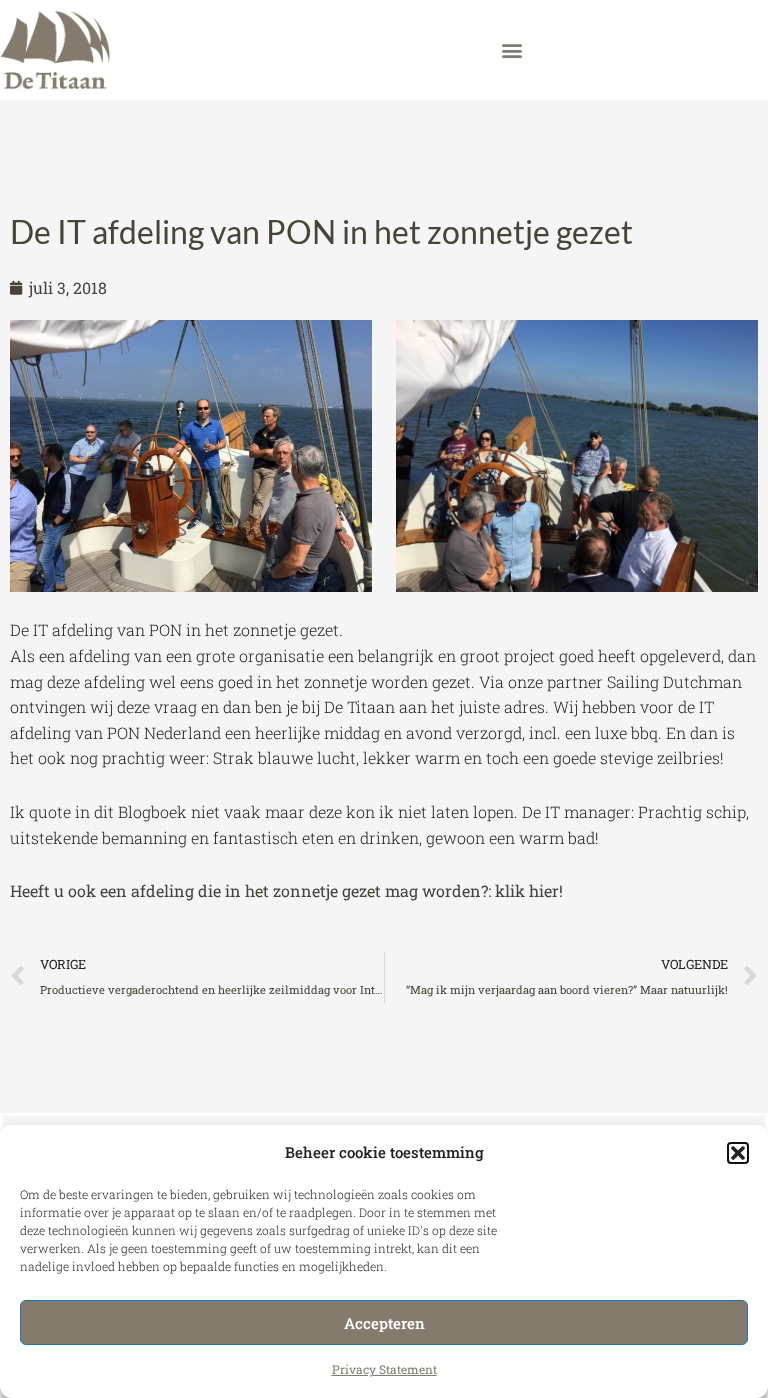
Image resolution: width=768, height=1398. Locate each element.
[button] (738, 1153)
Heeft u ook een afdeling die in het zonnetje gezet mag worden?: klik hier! (286, 890)
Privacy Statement (384, 1369)
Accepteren (384, 1323)
